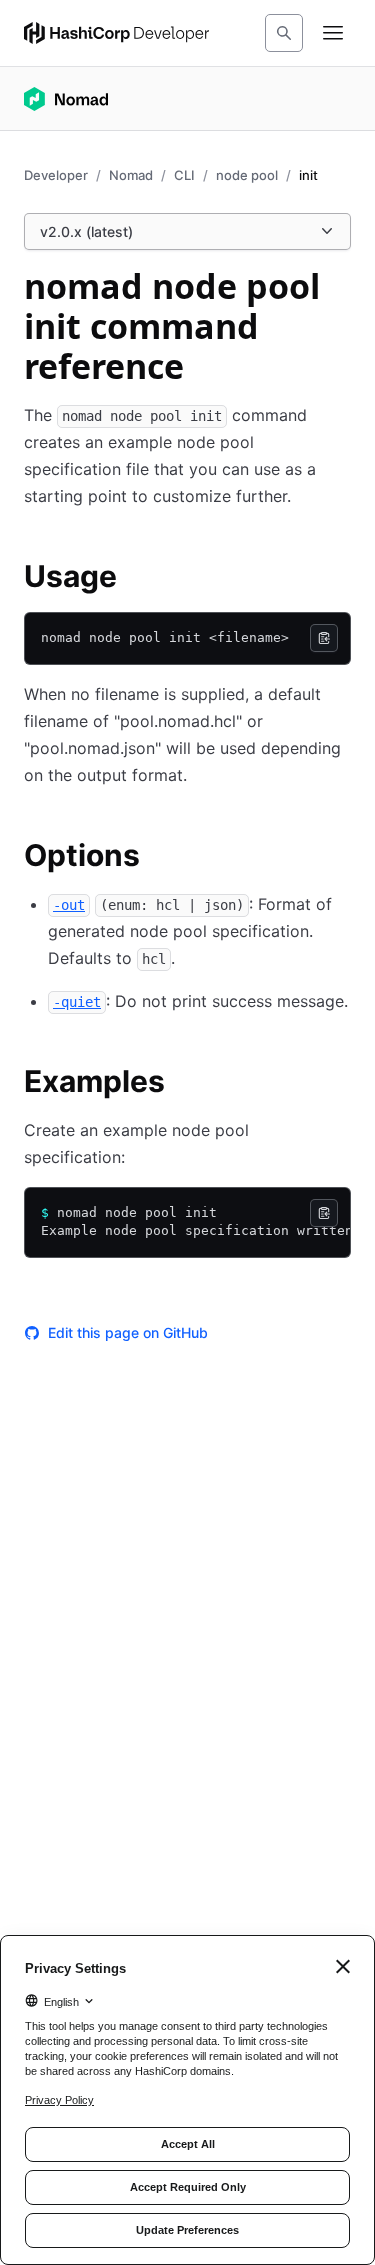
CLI (184, 175)
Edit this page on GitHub (128, 1332)
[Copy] (324, 638)
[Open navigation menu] (333, 33)
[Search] (284, 33)
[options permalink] (160, 858)
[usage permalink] (137, 579)
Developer (56, 175)
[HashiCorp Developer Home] (116, 33)
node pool (247, 175)
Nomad (131, 175)
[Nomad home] (66, 99)
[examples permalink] (185, 1084)
